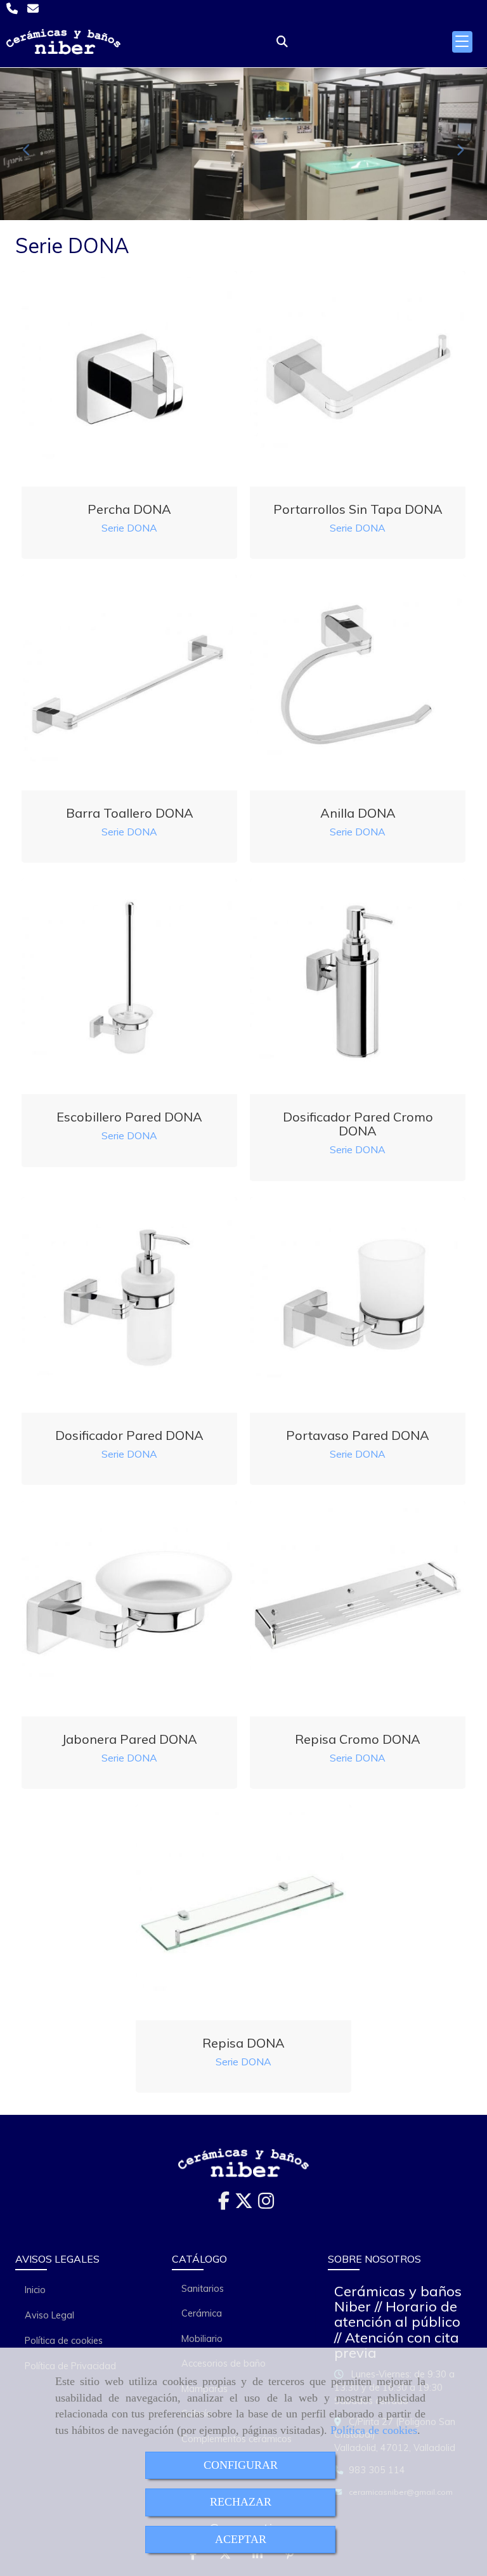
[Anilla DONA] (358, 683)
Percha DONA (129, 509)
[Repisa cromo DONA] (358, 1609)
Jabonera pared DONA (129, 1739)
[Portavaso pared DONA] (358, 1305)
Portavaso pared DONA (358, 1435)
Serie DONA (129, 528)
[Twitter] (244, 2204)
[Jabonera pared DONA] (129, 1609)
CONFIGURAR (241, 2465)
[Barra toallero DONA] (129, 683)
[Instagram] (266, 2204)
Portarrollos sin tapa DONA (358, 509)
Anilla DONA (358, 813)
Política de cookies (374, 2430)
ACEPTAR (241, 2539)
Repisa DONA (243, 2043)
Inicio (35, 2290)
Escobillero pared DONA (129, 1117)
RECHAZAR (241, 2502)
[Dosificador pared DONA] (129, 1305)
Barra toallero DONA (130, 813)
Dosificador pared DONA (129, 1435)
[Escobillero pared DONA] (129, 986)
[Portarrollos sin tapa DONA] (358, 379)
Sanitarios (203, 2289)
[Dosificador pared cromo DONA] (358, 986)
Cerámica (202, 2313)
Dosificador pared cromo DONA (358, 1124)
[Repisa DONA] (243, 1912)
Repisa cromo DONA (358, 1739)
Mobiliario (202, 2339)
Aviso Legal (49, 2315)
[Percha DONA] (129, 379)
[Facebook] (224, 2204)
